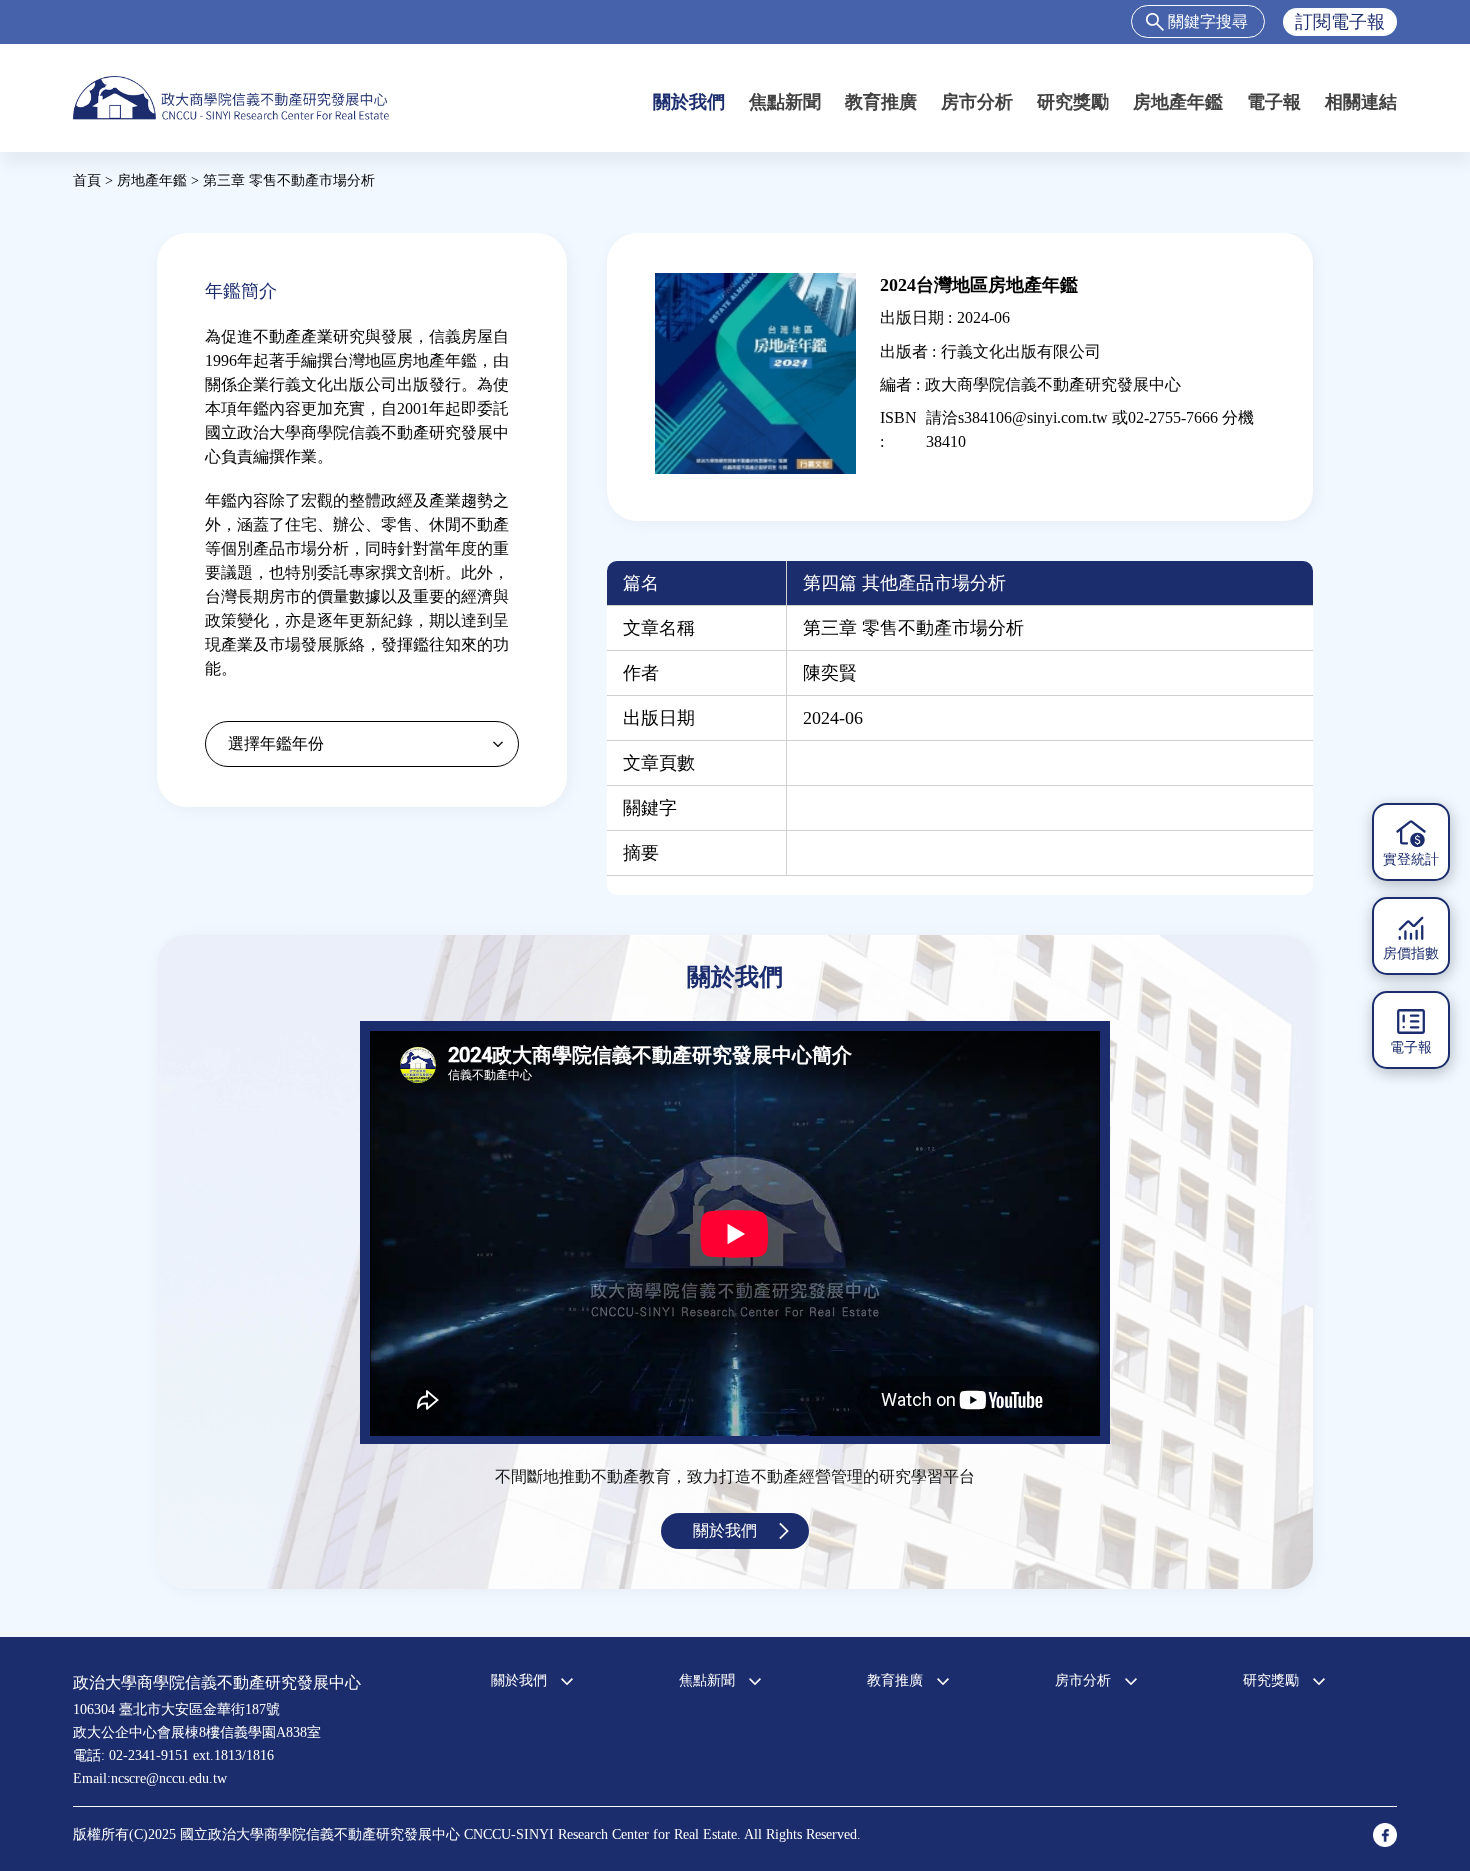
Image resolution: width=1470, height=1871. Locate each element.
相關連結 (1361, 102)
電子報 (1274, 102)
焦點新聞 (785, 102)
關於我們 (689, 102)
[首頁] (231, 97)
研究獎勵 (1073, 102)
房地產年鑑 (1178, 102)
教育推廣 (881, 102)
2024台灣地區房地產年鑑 (979, 285)
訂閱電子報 (1340, 22)
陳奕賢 (830, 673)
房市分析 (977, 102)
